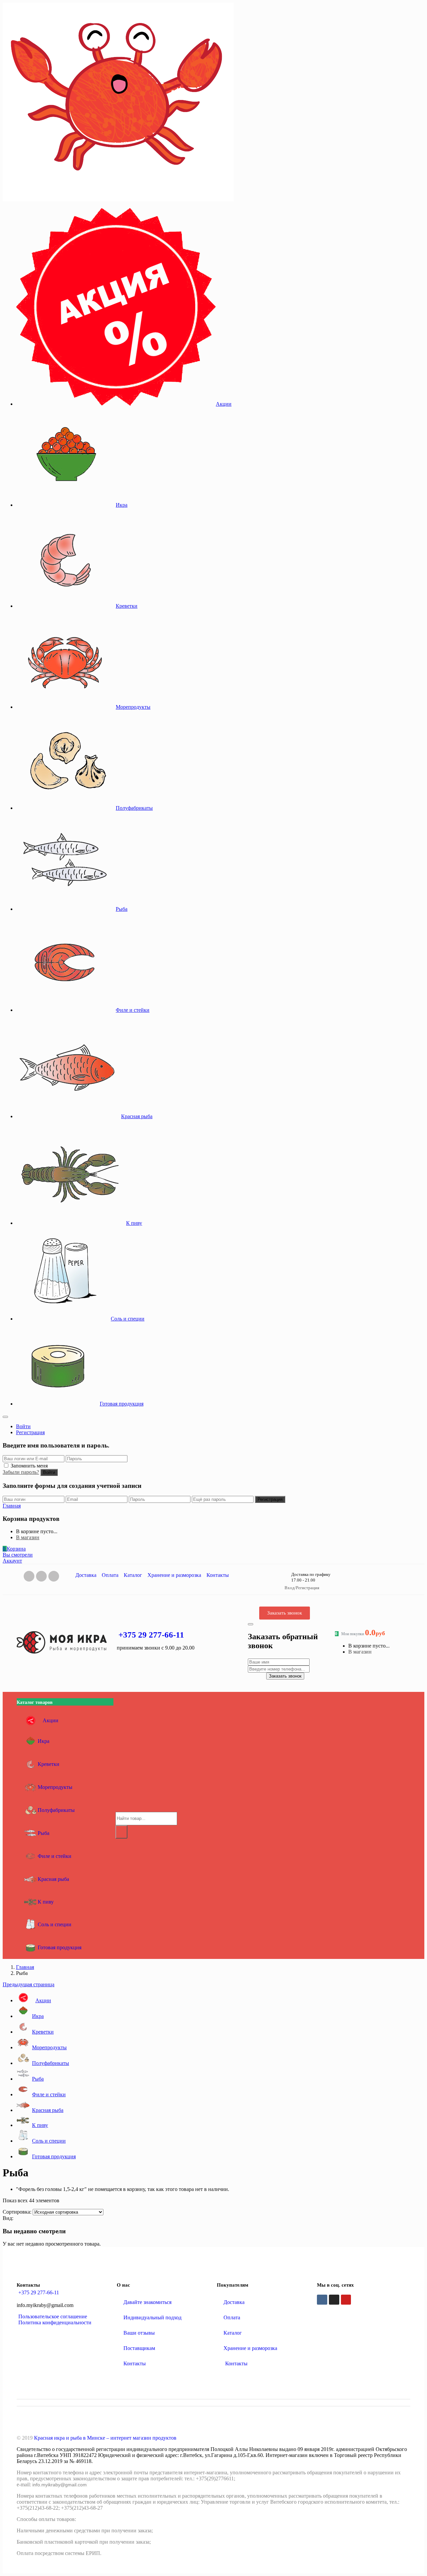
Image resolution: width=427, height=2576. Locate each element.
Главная (25, 1967)
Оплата (110, 1575)
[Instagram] (41, 1576)
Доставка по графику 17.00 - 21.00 (311, 1577)
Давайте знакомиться (147, 2302)
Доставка (86, 1575)
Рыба (122, 909)
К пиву (134, 1223)
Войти (23, 1426)
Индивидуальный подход (152, 2317)
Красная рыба (137, 1116)
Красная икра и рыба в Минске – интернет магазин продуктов (105, 2438)
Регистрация (30, 1432)
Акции (224, 404)
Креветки (127, 606)
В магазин (28, 1537)
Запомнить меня (29, 1466)
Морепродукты (133, 707)
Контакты (218, 1575)
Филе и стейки (133, 1010)
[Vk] (29, 1576)
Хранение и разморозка (174, 1575)
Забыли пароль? (21, 1472)
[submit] (251, 1624)
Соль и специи (128, 1319)
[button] (14, 1549)
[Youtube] (346, 2300)
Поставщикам (139, 2348)
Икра (122, 505)
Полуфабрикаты (134, 808)
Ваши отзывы (139, 2333)
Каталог (133, 1575)
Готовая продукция (122, 1404)
